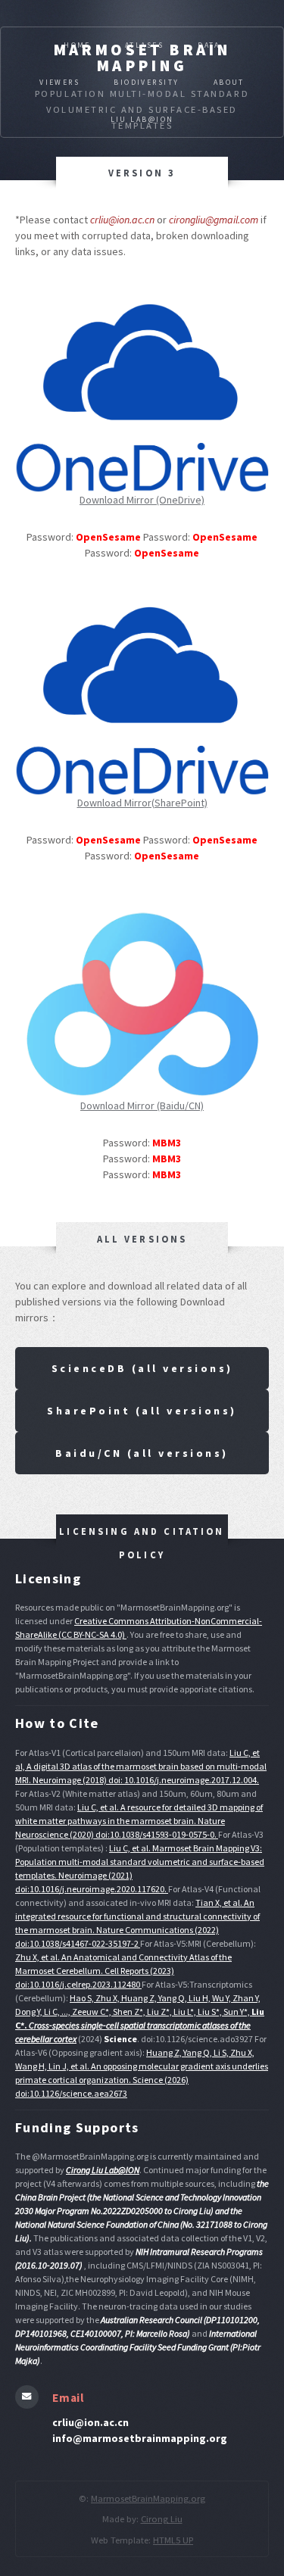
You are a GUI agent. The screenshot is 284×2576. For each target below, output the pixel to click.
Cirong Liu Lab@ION (103, 2170)
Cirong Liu (162, 2519)
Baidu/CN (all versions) (142, 1453)
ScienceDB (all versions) (142, 1368)
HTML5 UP (173, 2540)
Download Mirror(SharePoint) (142, 803)
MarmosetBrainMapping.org (148, 2498)
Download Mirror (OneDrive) (142, 500)
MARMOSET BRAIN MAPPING (142, 58)
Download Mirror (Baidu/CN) (142, 1106)
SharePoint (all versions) (142, 1411)
